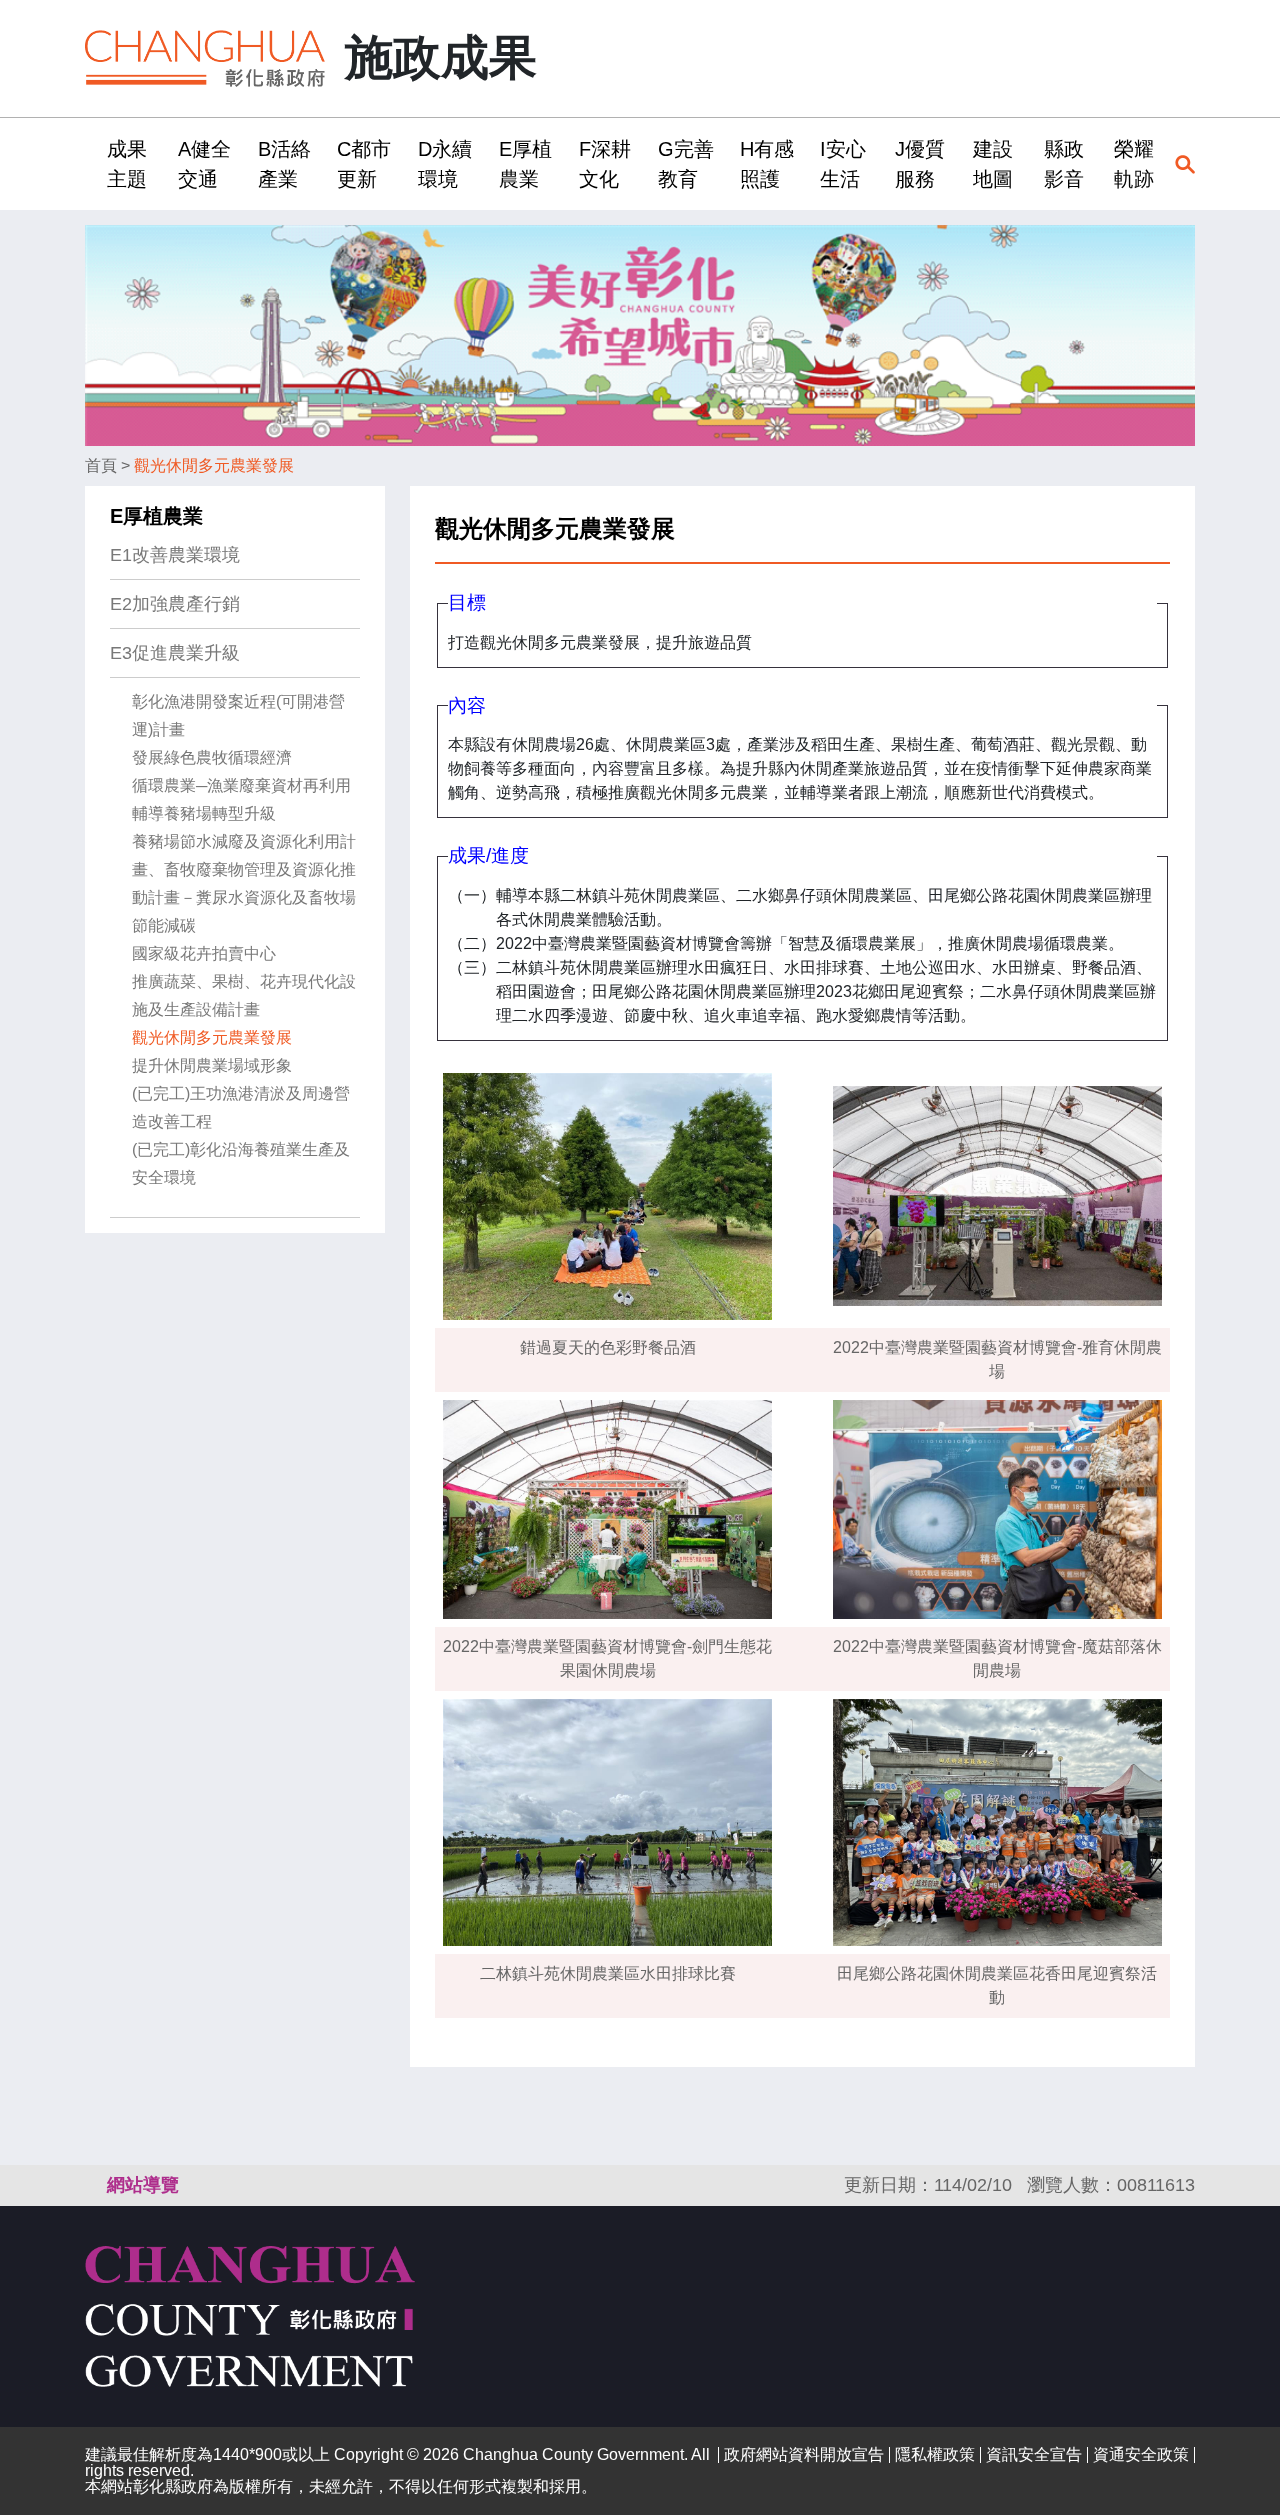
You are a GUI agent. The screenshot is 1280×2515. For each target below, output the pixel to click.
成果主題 (127, 164)
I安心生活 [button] (843, 164)
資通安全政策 (1141, 2454)
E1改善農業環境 (175, 555)
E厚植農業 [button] (525, 164)
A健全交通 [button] (204, 164)
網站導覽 (143, 2185)
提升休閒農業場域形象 (212, 1065)
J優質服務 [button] (920, 164)
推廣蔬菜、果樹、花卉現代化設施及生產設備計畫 (244, 995)
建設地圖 (993, 164)
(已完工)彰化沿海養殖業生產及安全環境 (241, 1163)
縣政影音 (1064, 164)
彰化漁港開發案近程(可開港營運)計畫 (238, 715)
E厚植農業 (156, 516)
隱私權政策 (935, 2454)
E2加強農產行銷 (175, 604)
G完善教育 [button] (686, 164)
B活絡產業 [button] (284, 164)
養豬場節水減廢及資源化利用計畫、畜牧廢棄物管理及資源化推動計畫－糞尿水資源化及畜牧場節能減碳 (244, 883)
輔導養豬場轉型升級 (204, 813)
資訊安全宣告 (1034, 2454)
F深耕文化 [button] (605, 164)
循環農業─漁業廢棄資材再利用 (241, 785)
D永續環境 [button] (445, 164)
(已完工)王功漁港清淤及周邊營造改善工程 (241, 1107)
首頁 (101, 465)
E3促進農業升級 (175, 653)
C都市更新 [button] (364, 164)
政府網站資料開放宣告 (804, 2454)
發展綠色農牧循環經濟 (212, 757)
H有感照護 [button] (767, 164)
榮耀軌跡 (1134, 164)
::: (91, 163)
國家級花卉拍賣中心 (204, 953)
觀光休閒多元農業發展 (214, 465)
